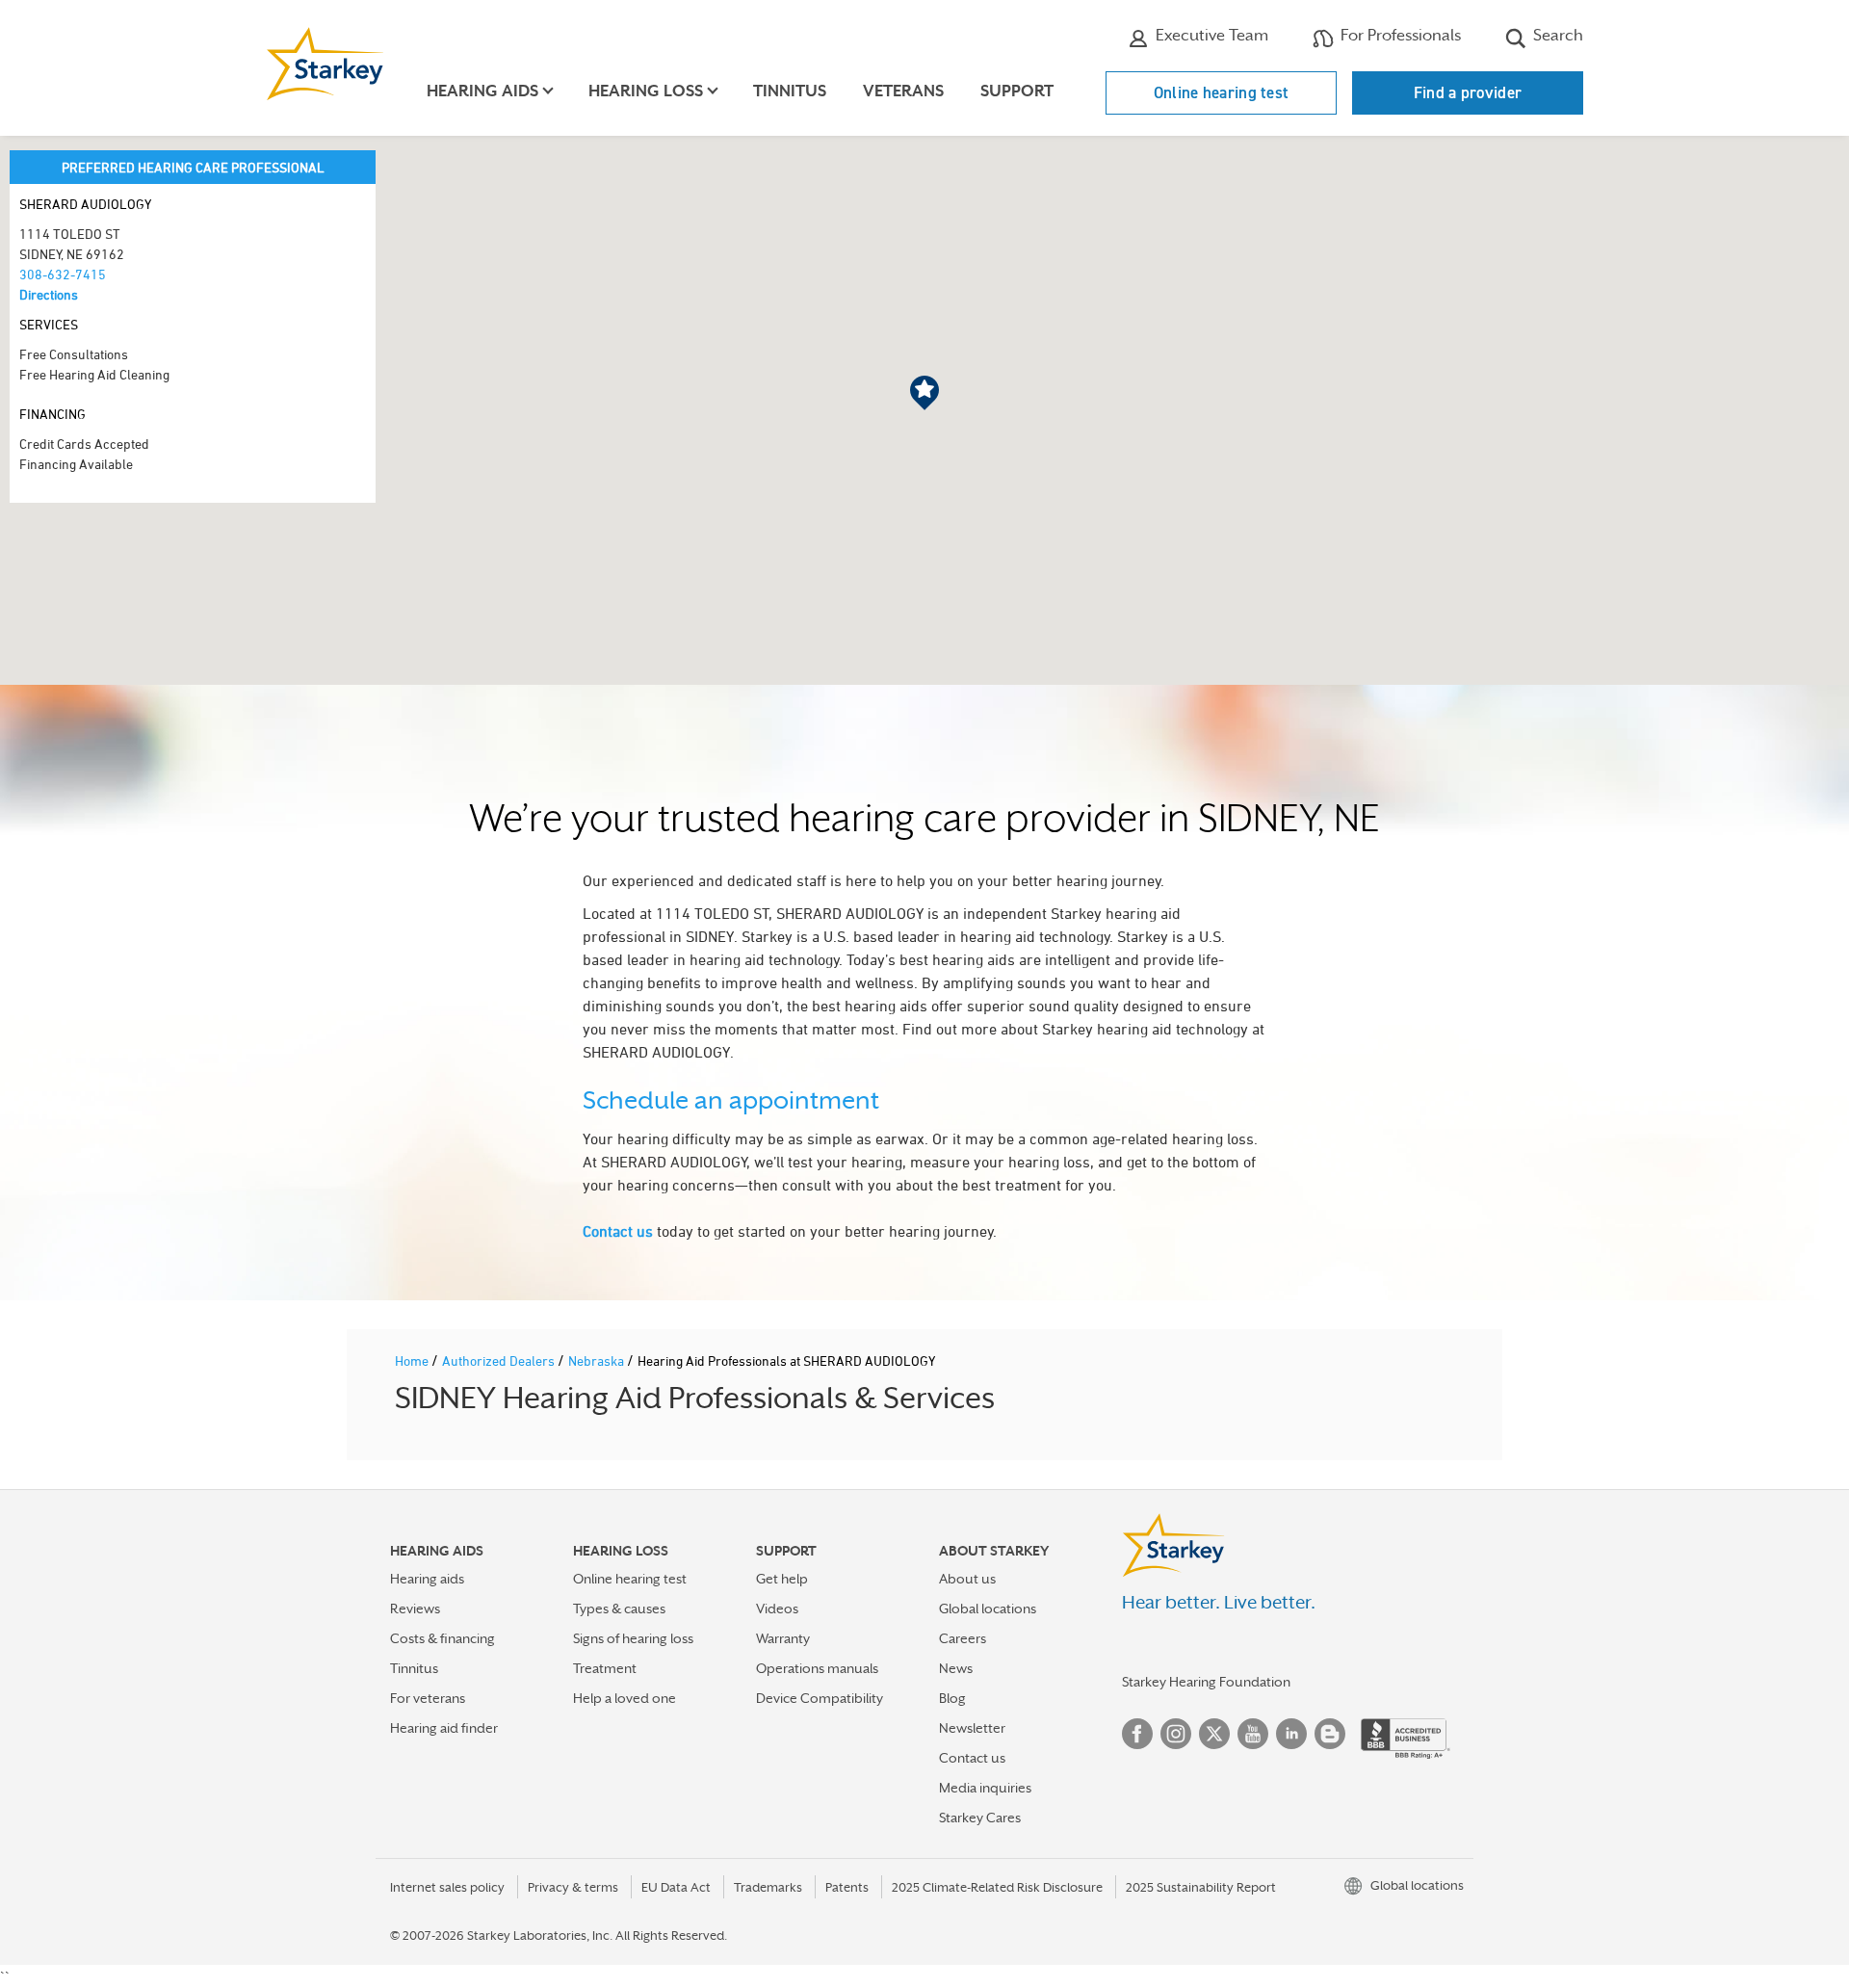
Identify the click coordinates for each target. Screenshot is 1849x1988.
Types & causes (619, 1609)
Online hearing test (1222, 92)
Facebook (1137, 1734)
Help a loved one (625, 1698)
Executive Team (1210, 35)
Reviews (415, 1609)
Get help (782, 1579)
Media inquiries (985, 1788)
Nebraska (598, 1360)
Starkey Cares (980, 1818)
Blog (952, 1698)
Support (1017, 91)
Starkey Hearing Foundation (1206, 1682)
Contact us (618, 1231)
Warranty (783, 1638)
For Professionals (1399, 35)
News (956, 1668)
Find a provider (1468, 92)
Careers (963, 1638)
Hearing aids (427, 1579)
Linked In (1291, 1734)
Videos (777, 1609)
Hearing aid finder (444, 1728)
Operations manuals (817, 1668)
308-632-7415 (63, 274)
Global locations (988, 1609)
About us (967, 1579)
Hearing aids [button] (482, 91)
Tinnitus (790, 91)
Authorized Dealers (500, 1360)
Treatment (605, 1668)
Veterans (903, 91)
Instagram (1176, 1734)
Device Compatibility (820, 1698)
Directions (49, 294)
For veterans (428, 1698)
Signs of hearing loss (633, 1638)
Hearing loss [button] (646, 91)
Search (1556, 35)
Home (413, 1360)
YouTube (1253, 1734)
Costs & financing (443, 1638)
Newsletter (972, 1728)
